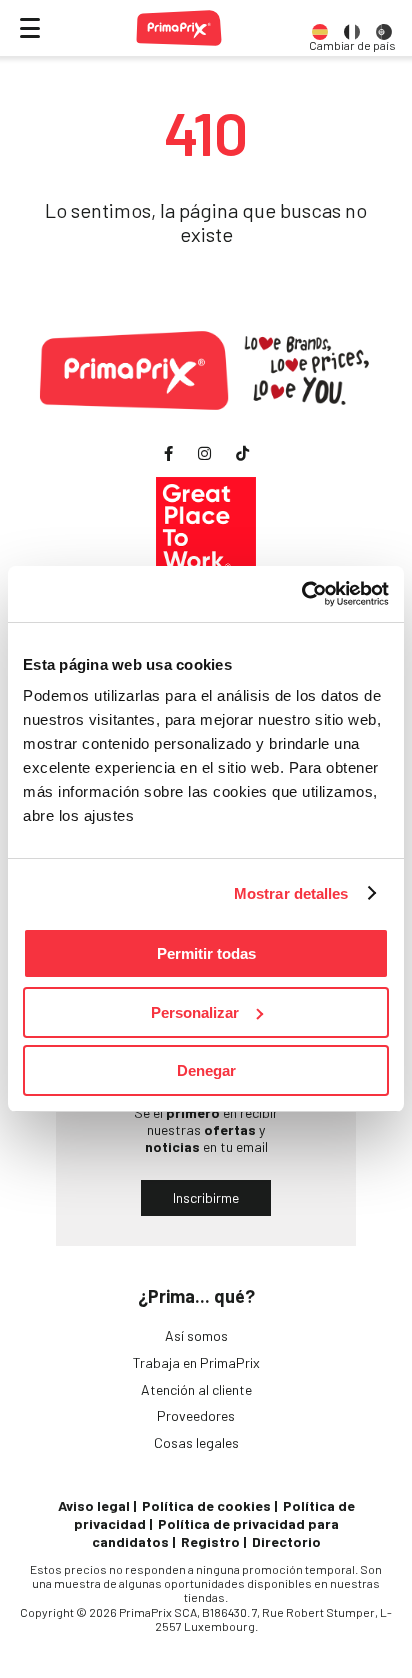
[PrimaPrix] (179, 28)
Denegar (206, 1070)
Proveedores (196, 1415)
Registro (210, 1541)
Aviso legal (94, 1505)
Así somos (196, 1335)
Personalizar (195, 1012)
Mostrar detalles (291, 893)
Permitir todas (206, 953)
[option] (320, 28)
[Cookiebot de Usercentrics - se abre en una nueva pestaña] (301, 594)
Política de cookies (206, 1505)
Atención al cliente (196, 1389)
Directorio (286, 1541)
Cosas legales (196, 1442)
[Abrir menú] (30, 28)
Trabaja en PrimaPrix (196, 1362)
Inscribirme (206, 1197)
